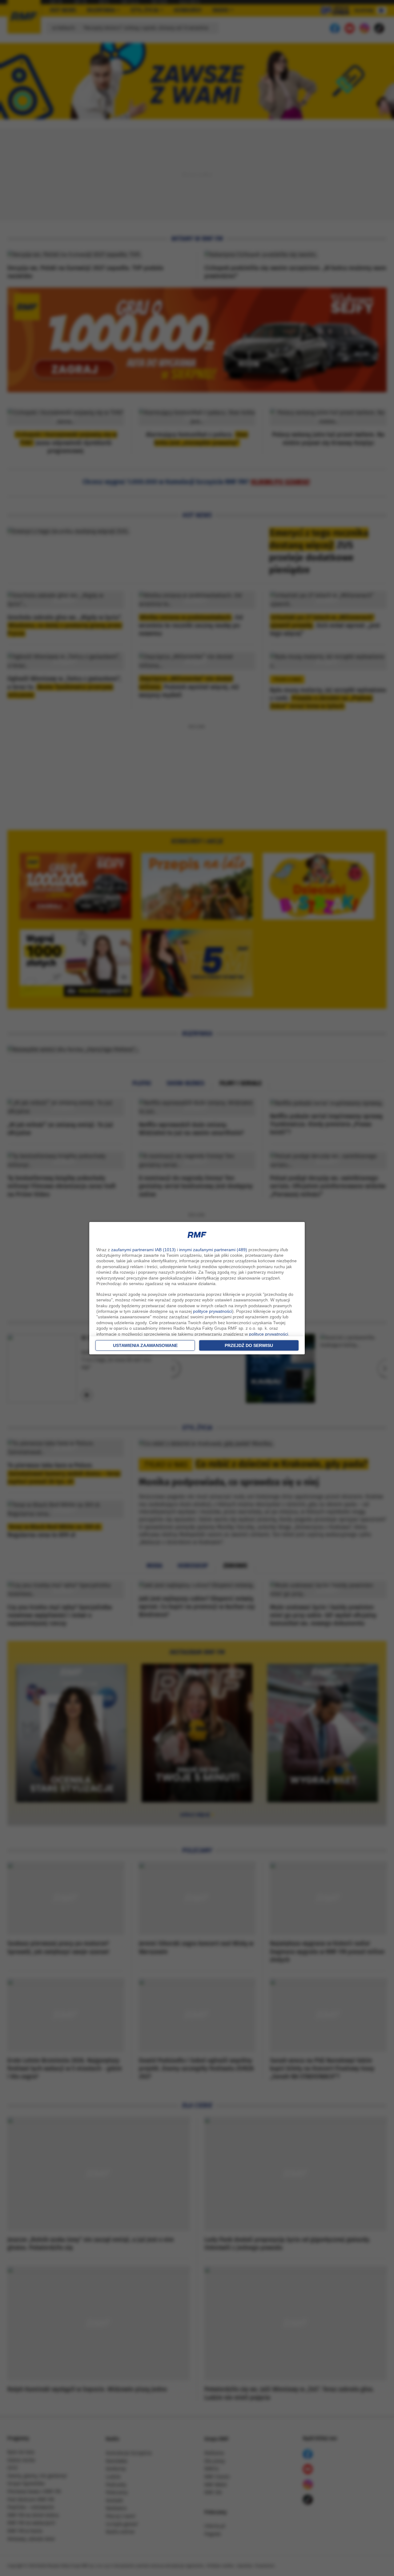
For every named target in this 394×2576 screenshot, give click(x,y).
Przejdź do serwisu (249, 1345)
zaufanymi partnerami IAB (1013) (143, 1250)
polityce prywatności (213, 1311)
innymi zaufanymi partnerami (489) (213, 1250)
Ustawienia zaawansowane (145, 1345)
